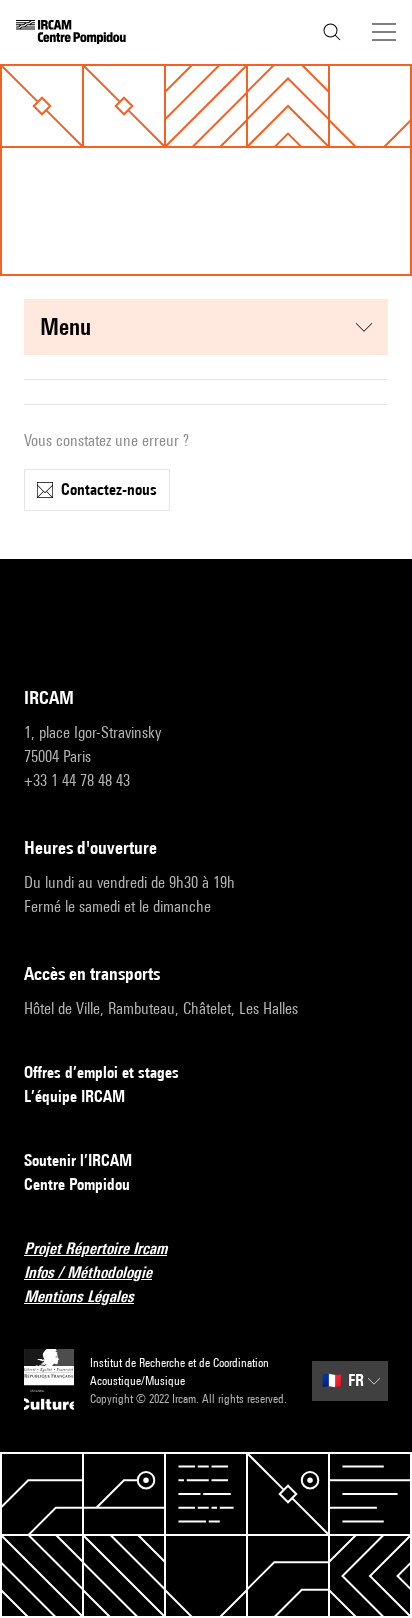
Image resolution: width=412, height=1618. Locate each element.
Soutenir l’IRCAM (78, 1160)
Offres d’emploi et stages (101, 1072)
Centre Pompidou (77, 1184)
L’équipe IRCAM (74, 1096)
